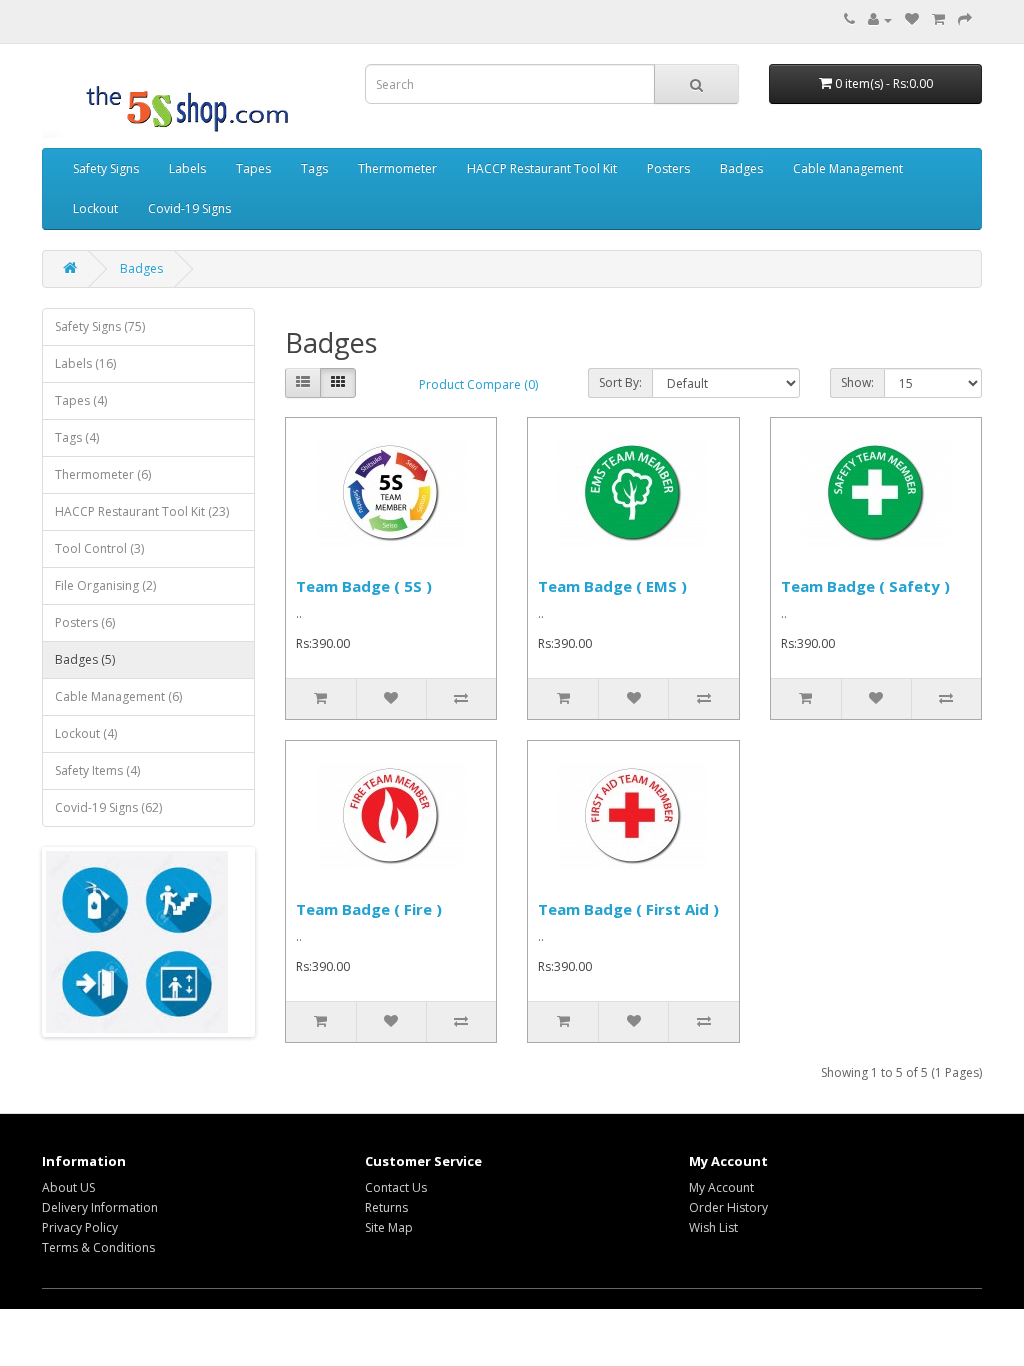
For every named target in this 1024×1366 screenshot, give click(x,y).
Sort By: (620, 382)
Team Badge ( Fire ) (369, 909)
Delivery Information (100, 1207)
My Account (721, 1187)
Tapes (253, 168)
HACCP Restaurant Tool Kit (542, 168)
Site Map (389, 1227)
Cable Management (848, 168)
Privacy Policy (80, 1227)
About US (68, 1187)
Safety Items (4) (97, 770)
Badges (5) (85, 659)
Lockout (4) (86, 733)
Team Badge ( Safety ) (865, 586)
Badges (741, 168)
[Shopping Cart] (938, 19)
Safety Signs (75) (100, 326)
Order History (728, 1207)
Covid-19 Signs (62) (108, 807)
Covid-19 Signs (189, 208)
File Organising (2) (105, 585)
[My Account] (880, 19)
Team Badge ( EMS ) (612, 586)
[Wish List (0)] (912, 19)
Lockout (95, 208)
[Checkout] (965, 19)
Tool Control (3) (99, 548)
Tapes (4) (81, 400)
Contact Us (396, 1187)
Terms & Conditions (98, 1247)
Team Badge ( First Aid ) (628, 909)
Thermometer (397, 168)
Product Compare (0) (478, 384)
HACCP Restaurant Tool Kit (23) (142, 511)
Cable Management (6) (118, 696)
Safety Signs (106, 168)
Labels (187, 168)
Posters (668, 168)
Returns (386, 1207)
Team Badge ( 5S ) (364, 586)
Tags (314, 168)
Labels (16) (85, 363)
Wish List (713, 1227)
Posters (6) (85, 622)
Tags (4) (77, 437)
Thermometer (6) (103, 474)
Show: (857, 382)
